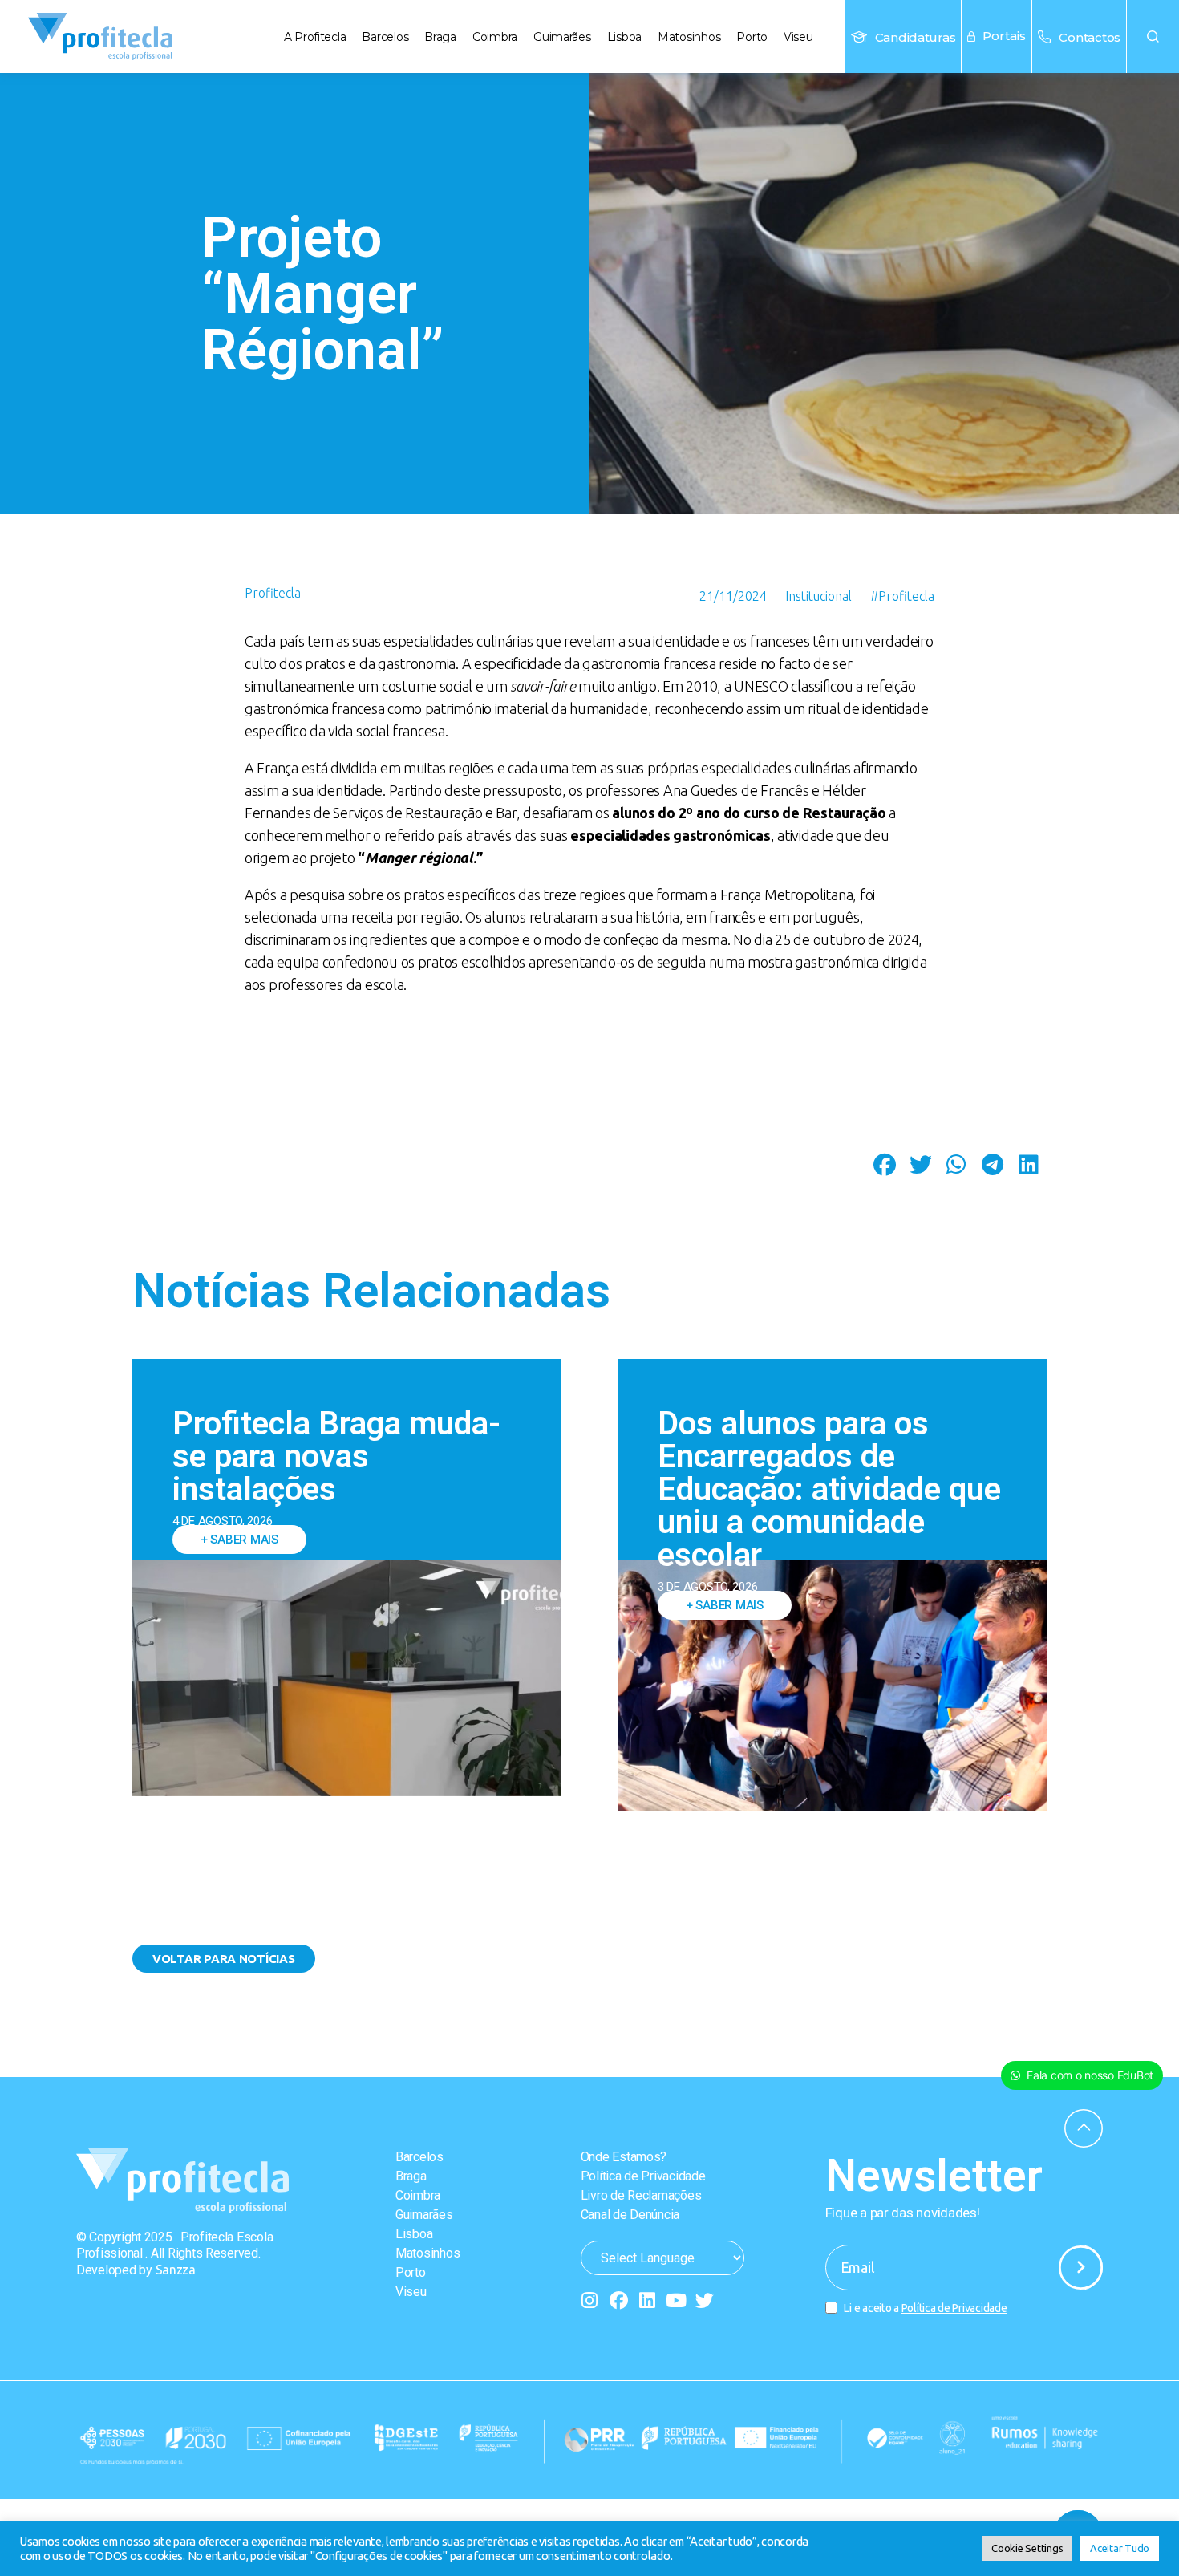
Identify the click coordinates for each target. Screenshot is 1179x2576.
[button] (1153, 37)
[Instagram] (590, 2300)
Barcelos (385, 37)
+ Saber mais (239, 1540)
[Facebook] (618, 2300)
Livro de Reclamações (641, 2195)
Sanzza (176, 2270)
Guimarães (562, 37)
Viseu (798, 37)
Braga (440, 37)
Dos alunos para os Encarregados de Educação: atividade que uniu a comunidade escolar (829, 1489)
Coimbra (495, 37)
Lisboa (624, 37)
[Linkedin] (647, 2300)
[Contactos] (1044, 37)
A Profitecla (315, 37)
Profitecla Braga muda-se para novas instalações (336, 1456)
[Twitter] (705, 2300)
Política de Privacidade (643, 2176)
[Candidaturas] (859, 37)
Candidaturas (916, 37)
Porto (752, 37)
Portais (1004, 36)
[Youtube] (676, 2300)
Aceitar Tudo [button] (1120, 2548)
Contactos (1090, 37)
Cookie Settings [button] (1027, 2548)
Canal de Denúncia (630, 2215)
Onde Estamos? (624, 2157)
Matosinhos (689, 37)
